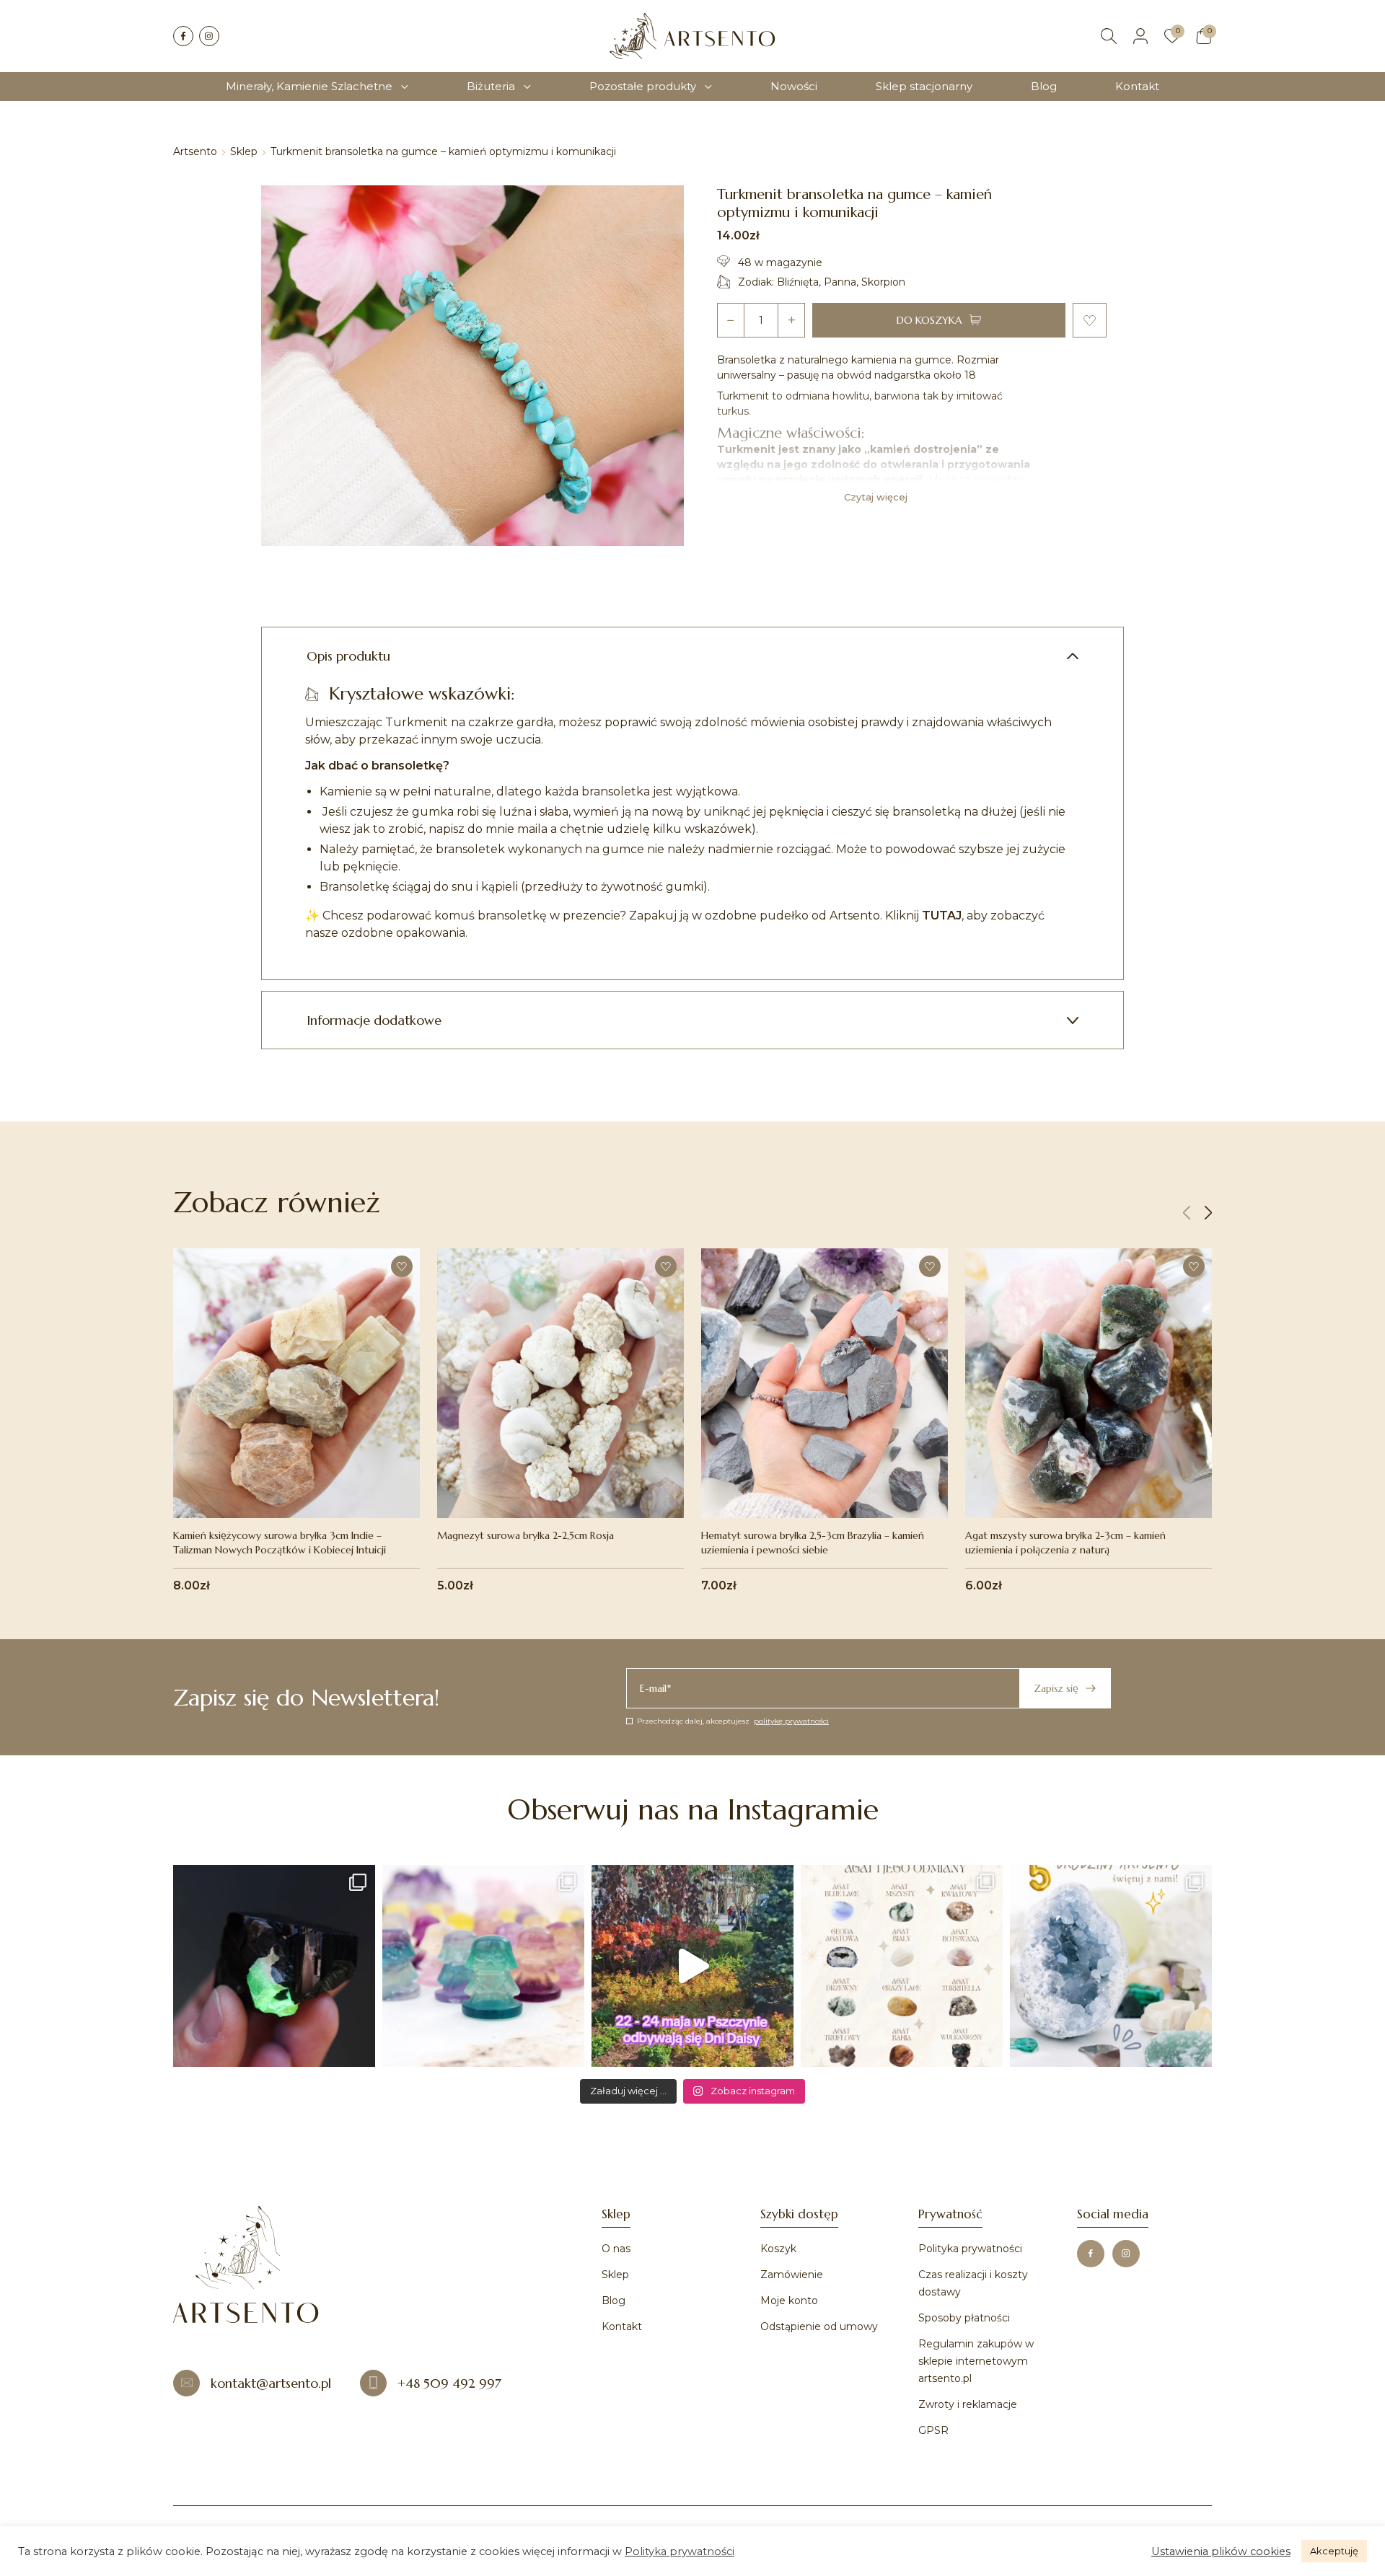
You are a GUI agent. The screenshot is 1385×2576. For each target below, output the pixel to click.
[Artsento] (692, 36)
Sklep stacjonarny (924, 86)
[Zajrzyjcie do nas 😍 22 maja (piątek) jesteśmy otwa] (692, 1966)
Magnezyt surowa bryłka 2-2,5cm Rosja (526, 1535)
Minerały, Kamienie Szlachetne (309, 86)
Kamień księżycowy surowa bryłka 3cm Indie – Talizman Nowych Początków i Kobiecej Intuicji (280, 1543)
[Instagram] (209, 36)
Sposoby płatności (964, 2318)
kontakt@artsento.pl (271, 2383)
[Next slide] (1208, 1213)
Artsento (195, 151)
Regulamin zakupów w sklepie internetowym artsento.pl (976, 2361)
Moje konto (789, 2301)
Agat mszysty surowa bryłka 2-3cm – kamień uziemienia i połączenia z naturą (1065, 1543)
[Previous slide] (1187, 1213)
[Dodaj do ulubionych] (1090, 320)
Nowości (794, 86)
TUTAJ (942, 916)
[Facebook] (183, 36)
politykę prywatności (791, 1721)
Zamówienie (792, 2275)
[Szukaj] (1109, 36)
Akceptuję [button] (1334, 2551)
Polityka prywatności (970, 2249)
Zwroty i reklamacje (968, 2404)
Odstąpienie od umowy (819, 2326)
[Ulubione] (1172, 36)
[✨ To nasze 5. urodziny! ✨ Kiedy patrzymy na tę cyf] (1111, 1966)
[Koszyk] (1204, 36)
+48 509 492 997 (449, 2383)
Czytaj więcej (876, 497)
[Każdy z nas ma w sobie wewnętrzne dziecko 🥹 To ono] (483, 1966)
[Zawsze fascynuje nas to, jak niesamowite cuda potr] (274, 1966)
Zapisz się (1056, 1688)
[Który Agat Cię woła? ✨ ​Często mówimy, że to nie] (902, 1966)
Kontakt (1137, 86)
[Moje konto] (1140, 36)
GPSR (933, 2430)
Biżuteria (491, 86)
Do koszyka (929, 320)
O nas (616, 2249)
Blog (1044, 86)
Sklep (244, 151)
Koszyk (778, 2249)
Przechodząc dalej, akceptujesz (733, 1721)
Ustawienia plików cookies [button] (1221, 2551)
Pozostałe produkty (643, 86)
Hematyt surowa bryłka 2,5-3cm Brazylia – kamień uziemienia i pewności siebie (813, 1543)
